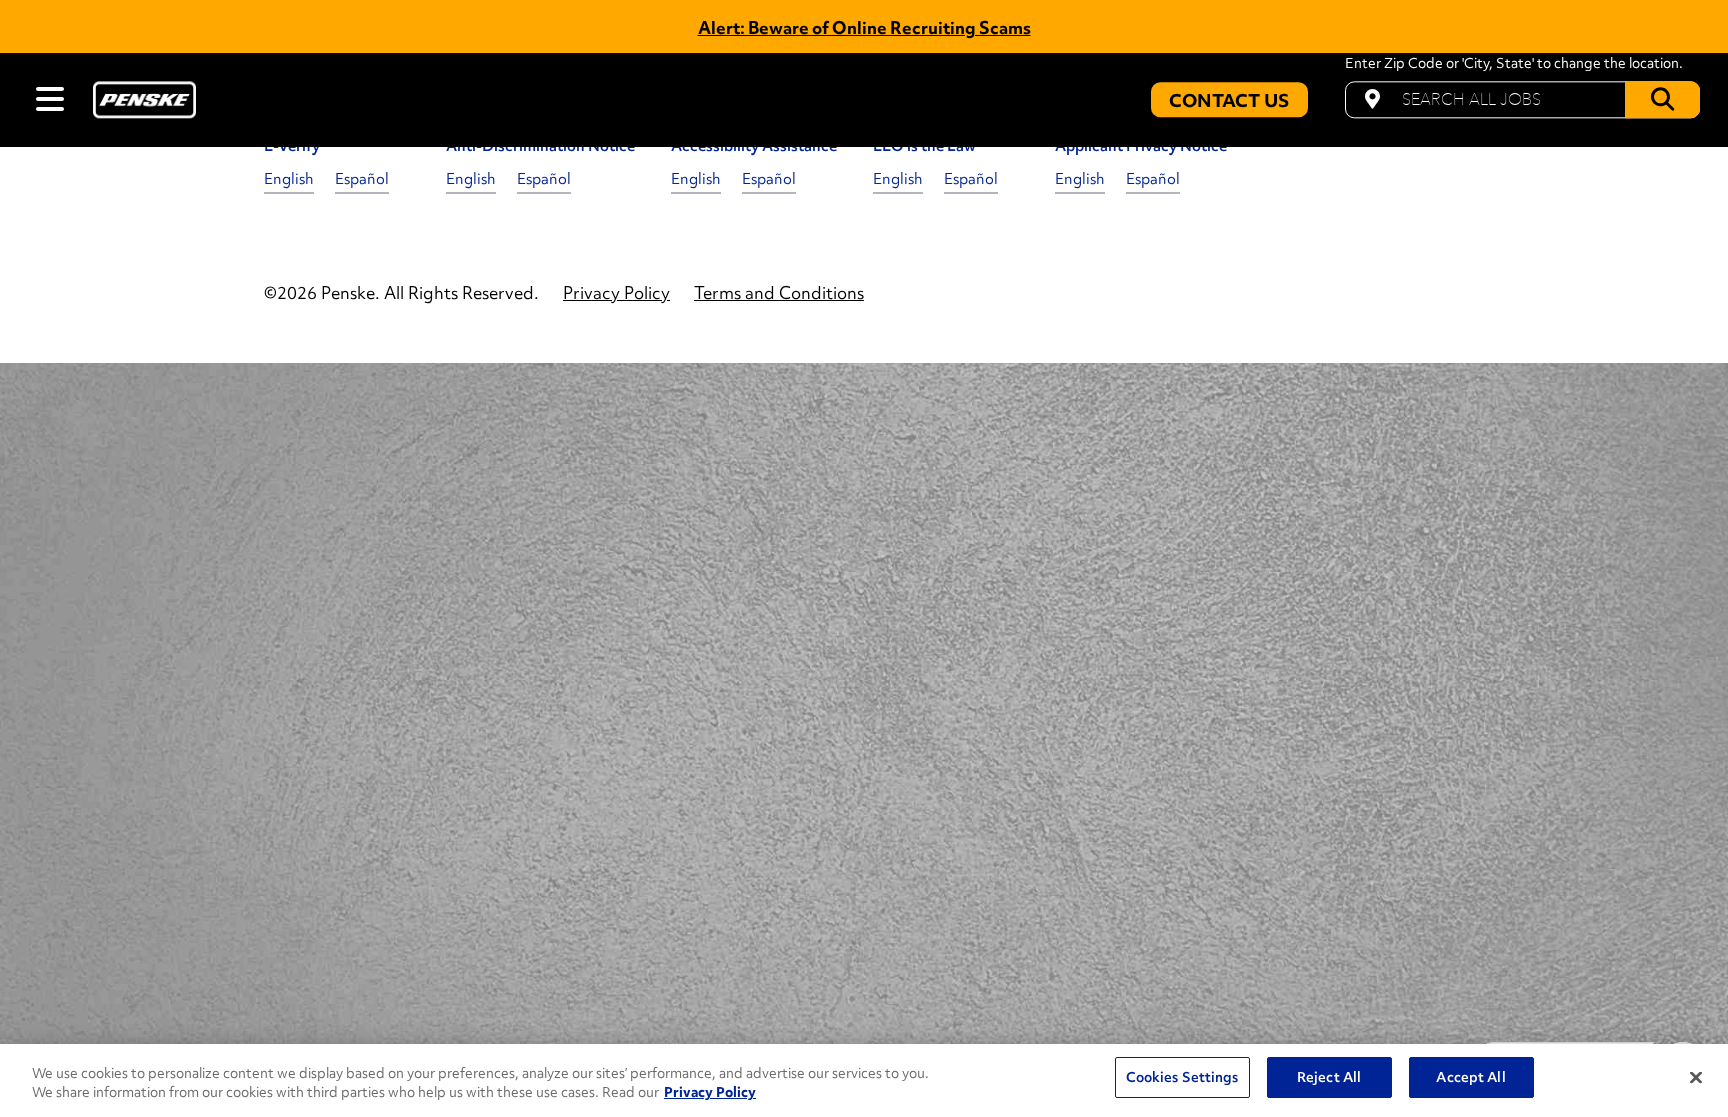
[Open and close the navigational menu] (50, 99)
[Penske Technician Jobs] (144, 99)
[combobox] (1522, 99)
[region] (864, 1080)
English (289, 179)
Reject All (1329, 1077)
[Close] (1696, 1078)
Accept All (1470, 1077)
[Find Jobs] (1662, 99)
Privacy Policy (710, 1092)
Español (362, 179)
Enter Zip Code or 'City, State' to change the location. (1514, 64)
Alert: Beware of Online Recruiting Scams (864, 27)
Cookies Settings (1182, 1077)
